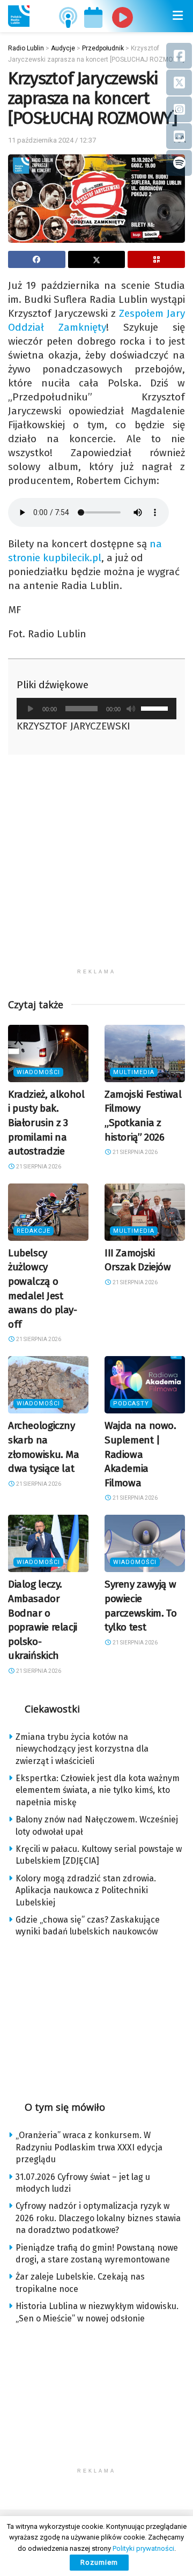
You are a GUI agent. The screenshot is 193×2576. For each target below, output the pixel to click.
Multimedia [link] (134, 1072)
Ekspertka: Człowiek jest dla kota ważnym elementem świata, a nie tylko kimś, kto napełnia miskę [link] (98, 1790)
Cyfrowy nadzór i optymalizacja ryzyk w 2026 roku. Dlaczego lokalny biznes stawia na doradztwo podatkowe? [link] (98, 2218)
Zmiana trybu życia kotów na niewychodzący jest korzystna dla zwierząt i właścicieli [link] (82, 1749)
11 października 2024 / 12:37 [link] (52, 140)
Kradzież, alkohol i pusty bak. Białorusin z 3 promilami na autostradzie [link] (46, 1123)
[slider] (156, 708)
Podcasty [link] (131, 1404)
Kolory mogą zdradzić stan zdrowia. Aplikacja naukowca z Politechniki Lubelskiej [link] (86, 1890)
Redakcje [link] (34, 1231)
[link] (19, 16)
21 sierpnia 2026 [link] (38, 1167)
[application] (96, 709)
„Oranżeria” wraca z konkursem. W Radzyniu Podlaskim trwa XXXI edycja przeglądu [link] (89, 2147)
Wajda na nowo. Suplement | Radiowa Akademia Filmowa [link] (140, 1454)
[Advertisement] (96, 867)
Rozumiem (99, 2562)
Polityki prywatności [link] (143, 2548)
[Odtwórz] (31, 709)
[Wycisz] (131, 709)
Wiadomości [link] (38, 1072)
